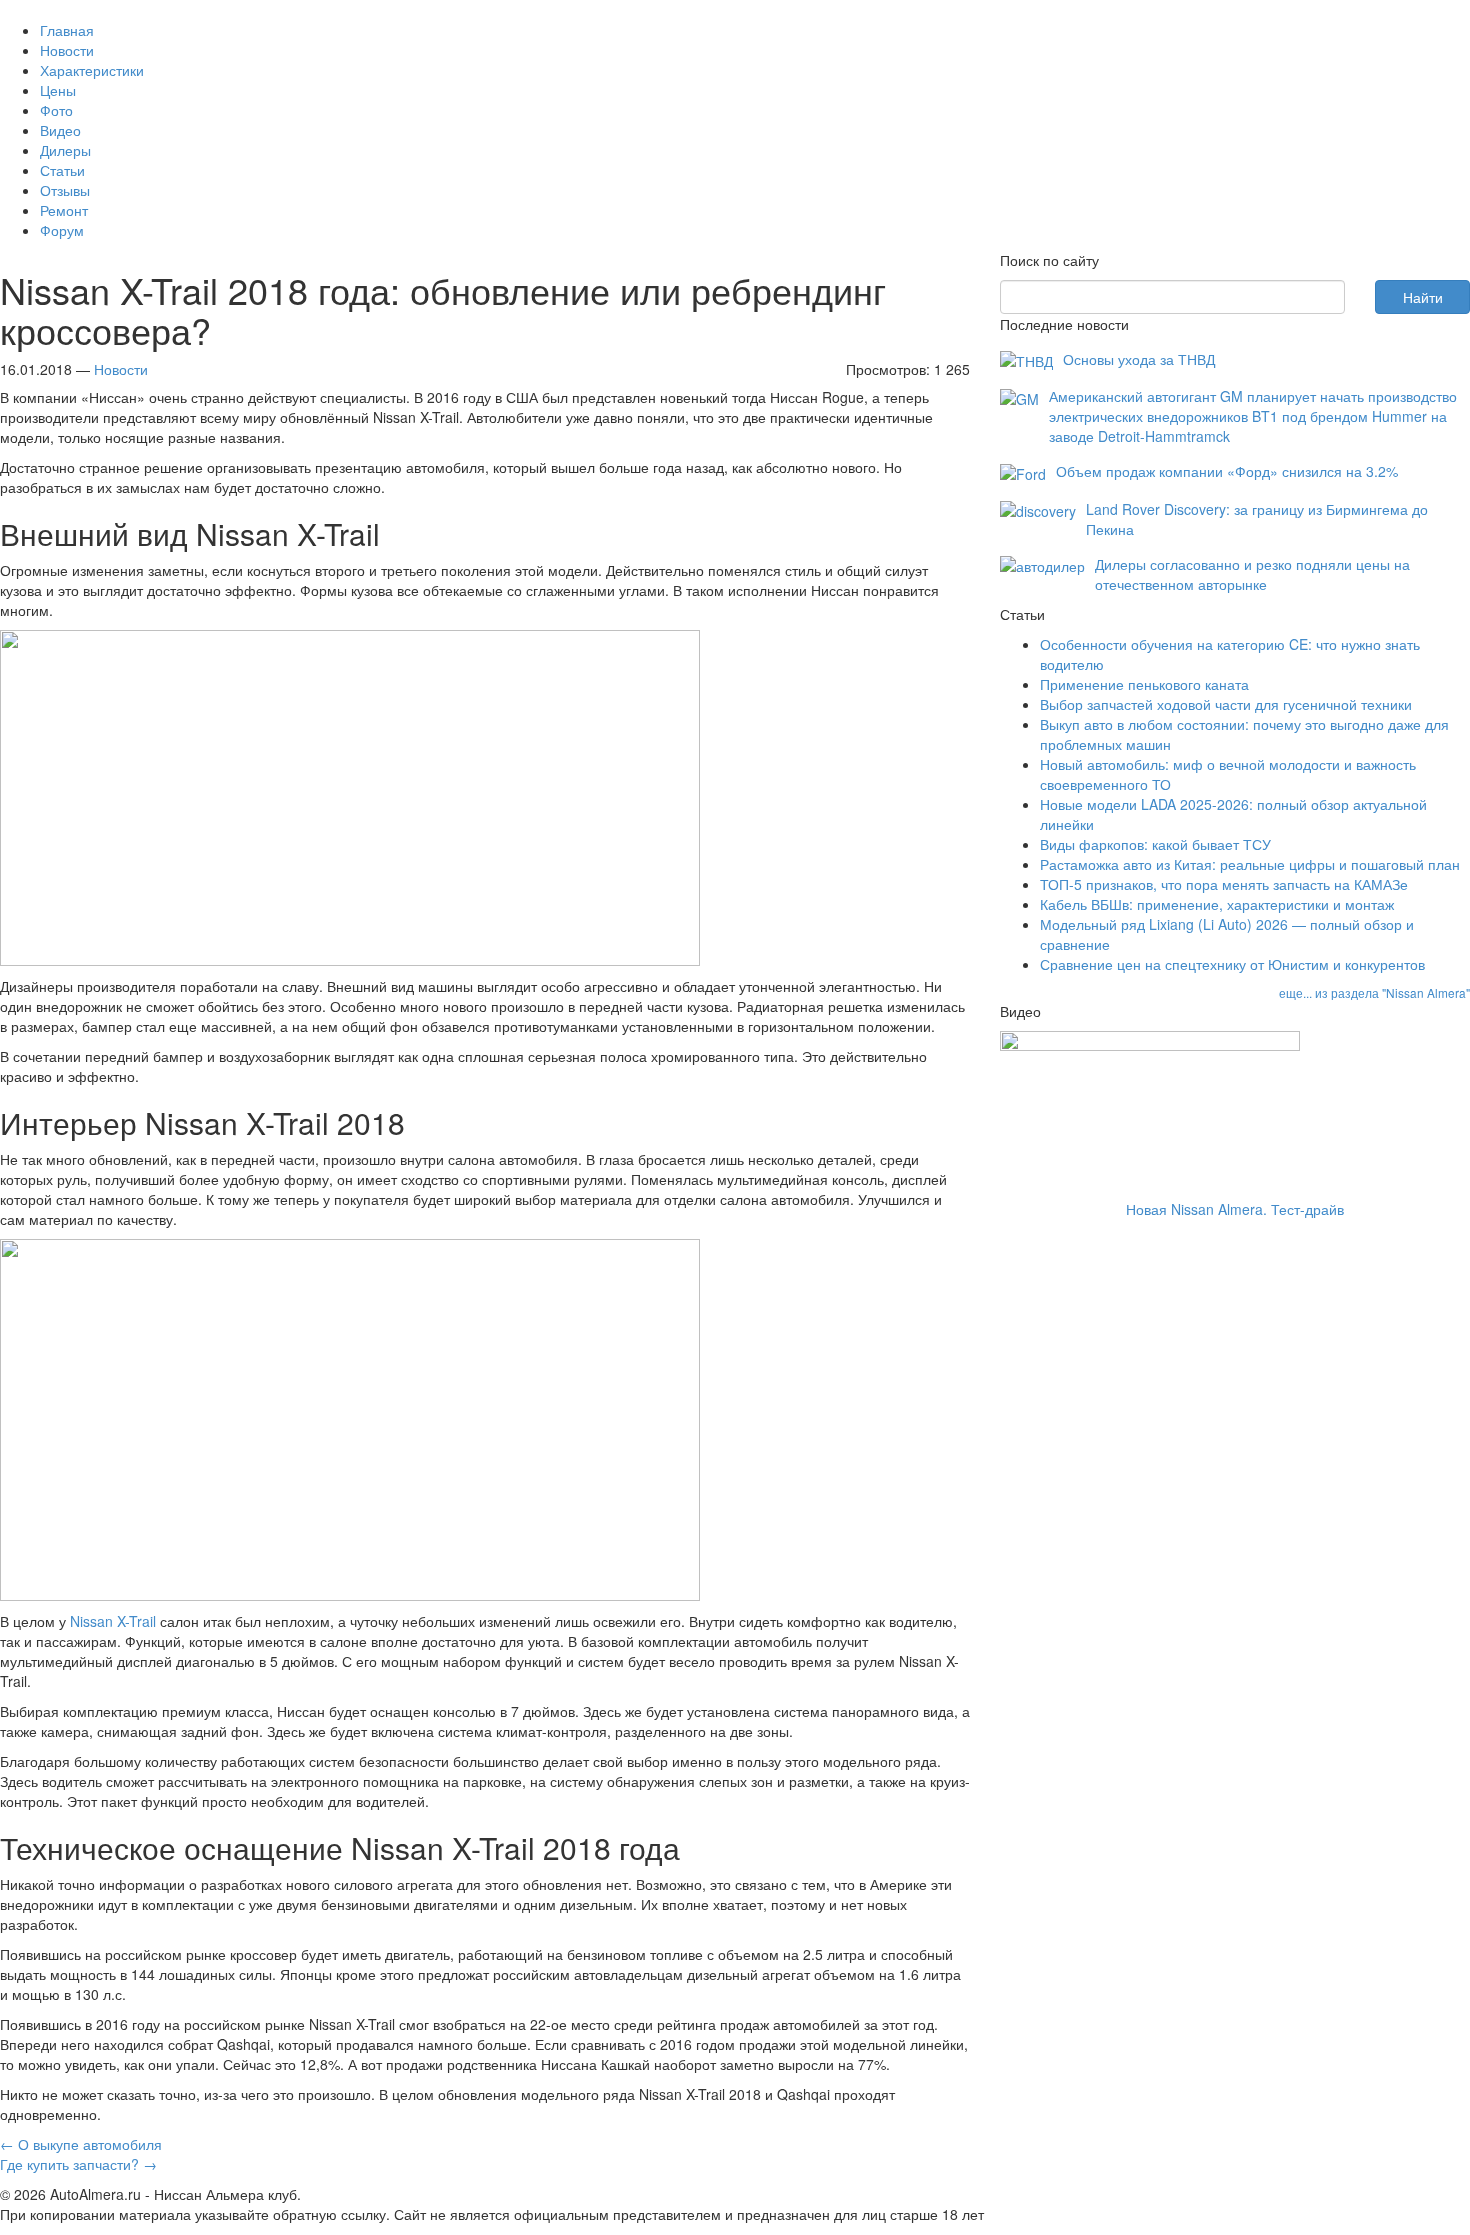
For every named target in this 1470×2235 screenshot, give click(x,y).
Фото (56, 110)
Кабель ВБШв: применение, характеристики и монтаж (1217, 904)
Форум (62, 230)
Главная (67, 30)
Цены (58, 90)
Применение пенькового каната (1144, 684)
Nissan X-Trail (113, 1621)
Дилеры (65, 150)
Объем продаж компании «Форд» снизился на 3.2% (1227, 471)
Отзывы (65, 190)
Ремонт (64, 210)
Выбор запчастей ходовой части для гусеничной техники (1226, 704)
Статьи (62, 170)
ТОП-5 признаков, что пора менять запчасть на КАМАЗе (1224, 884)
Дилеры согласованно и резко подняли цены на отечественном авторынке (1252, 574)
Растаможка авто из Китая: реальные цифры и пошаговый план (1250, 864)
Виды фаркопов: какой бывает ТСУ (1155, 844)
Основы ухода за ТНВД (1139, 359)
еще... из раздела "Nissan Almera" (1374, 992)
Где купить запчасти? (78, 2164)
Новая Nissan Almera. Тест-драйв (1235, 1209)
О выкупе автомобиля (81, 2144)
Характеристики (92, 70)
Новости (67, 50)
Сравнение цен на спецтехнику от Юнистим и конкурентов (1232, 964)
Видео (60, 130)
